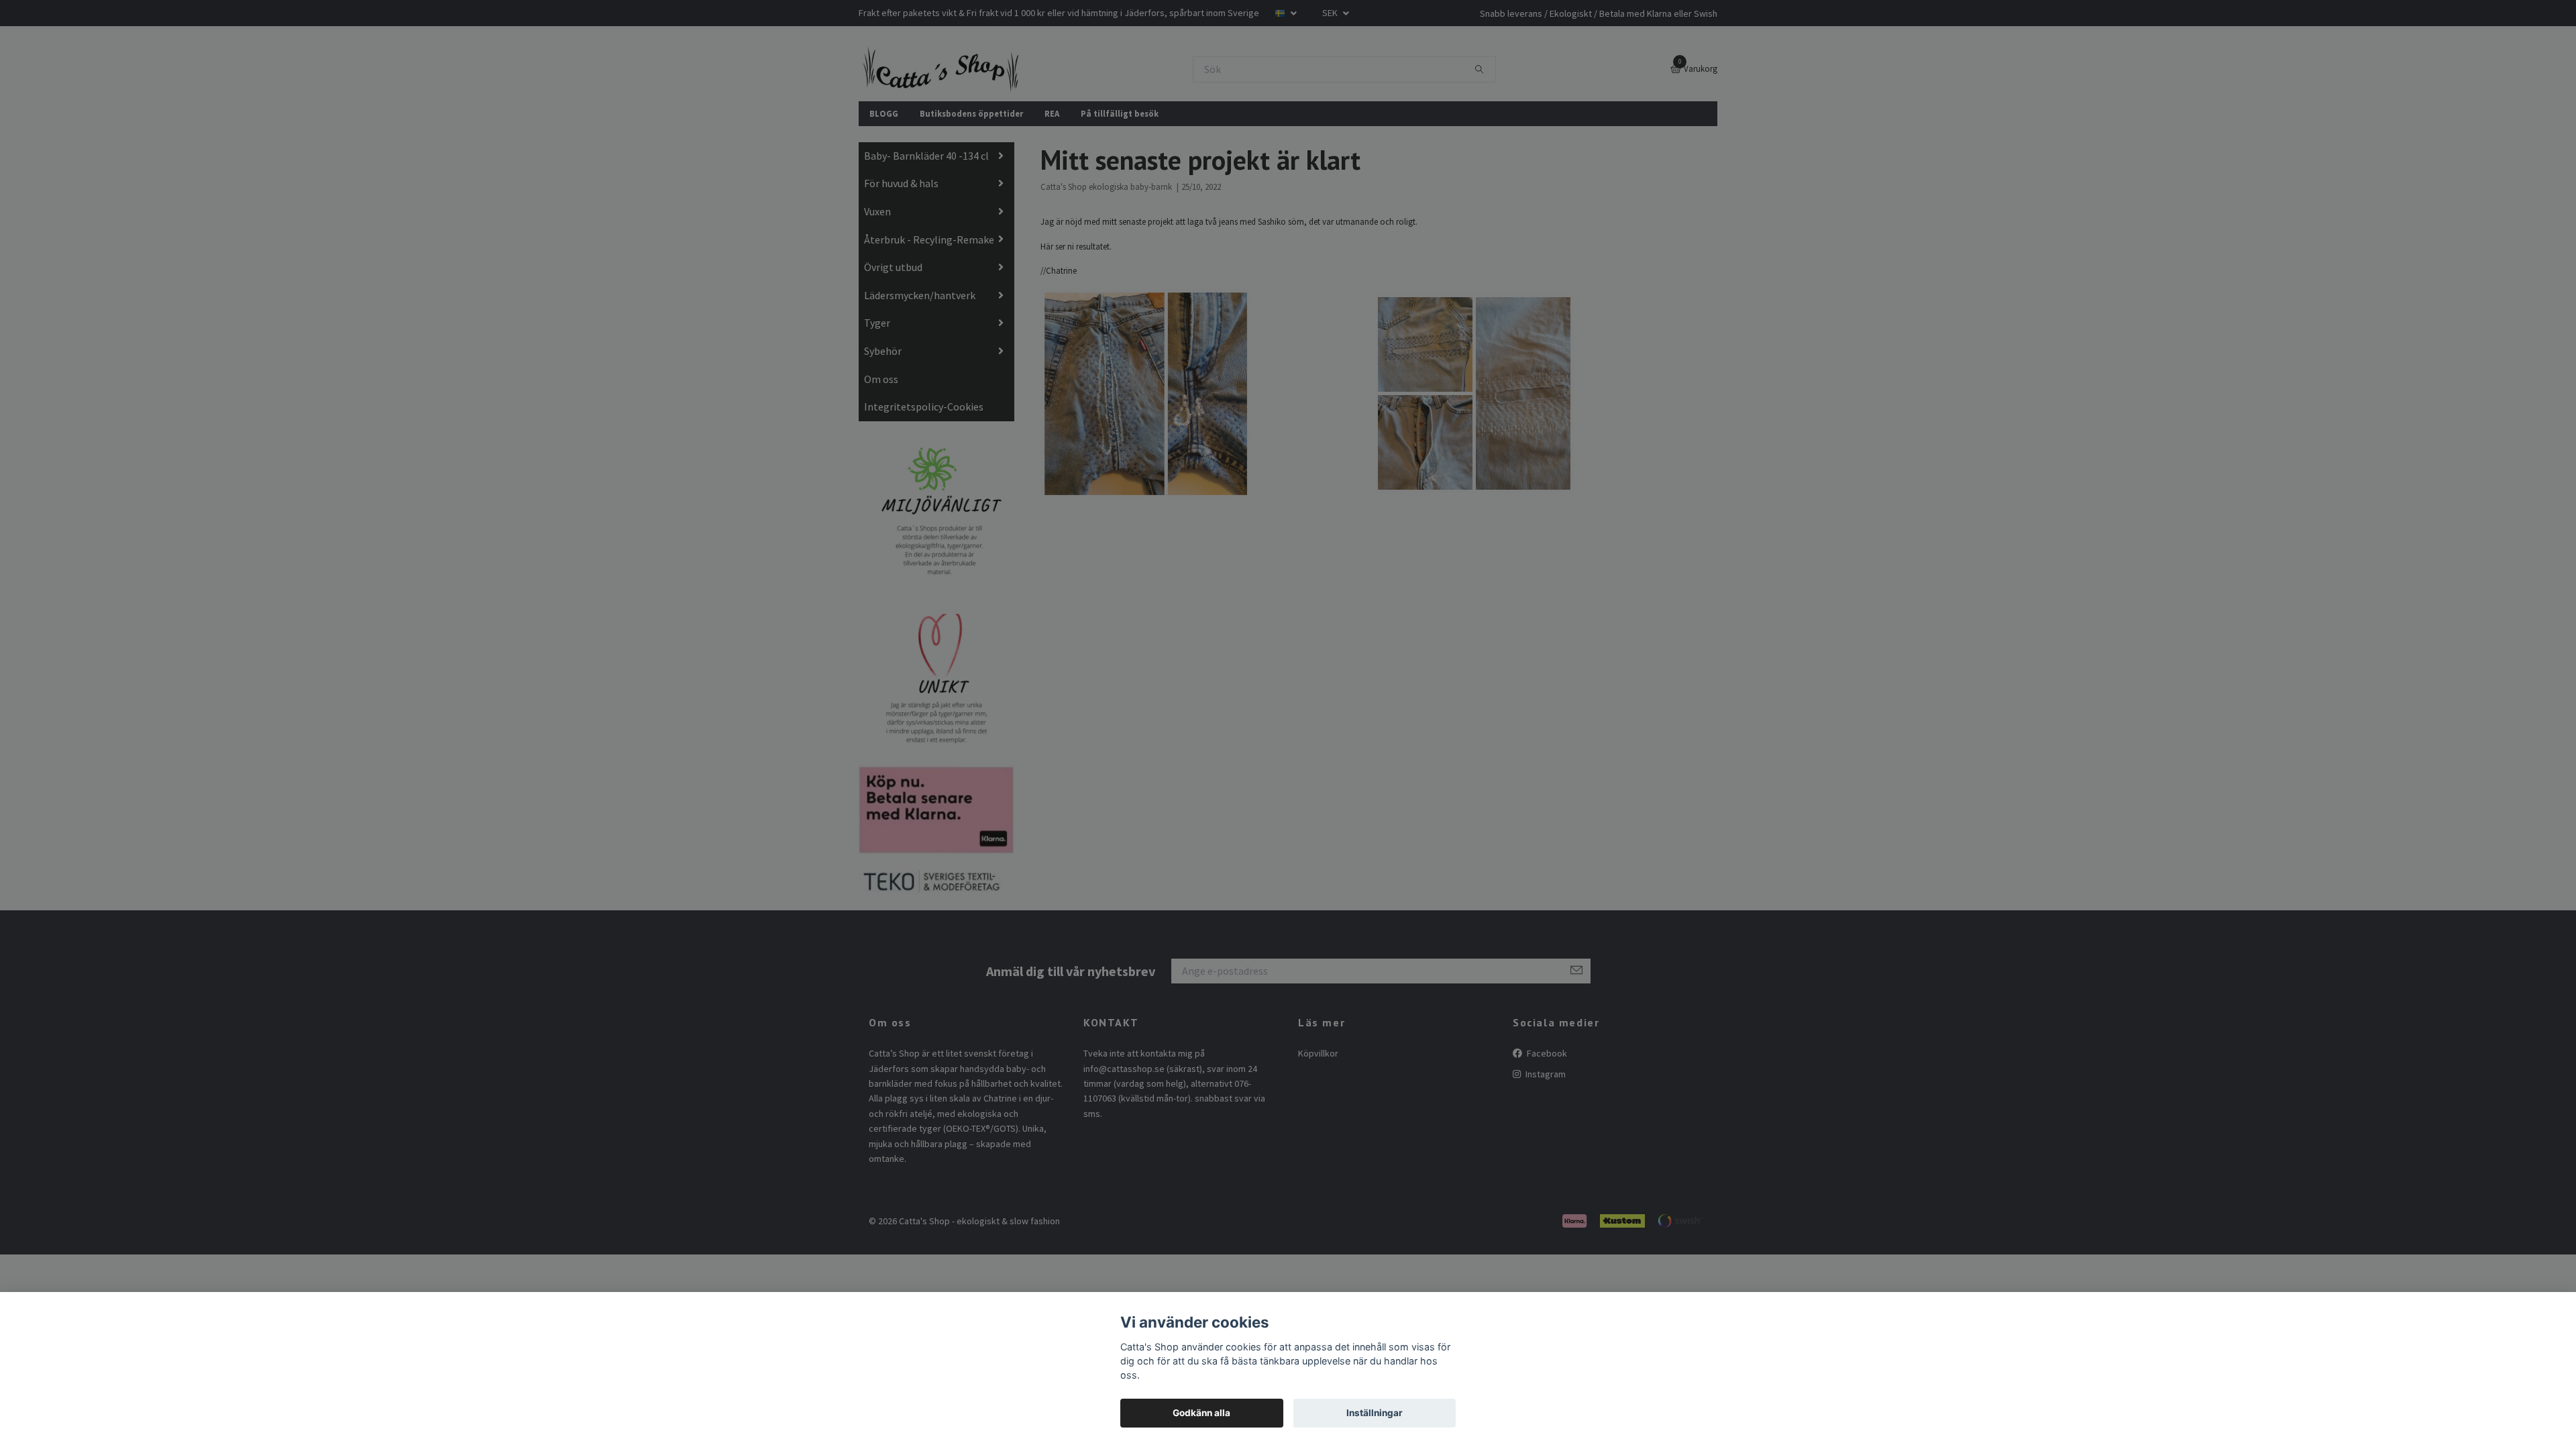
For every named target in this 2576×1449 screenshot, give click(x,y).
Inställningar (1375, 1413)
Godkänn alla (1201, 1413)
